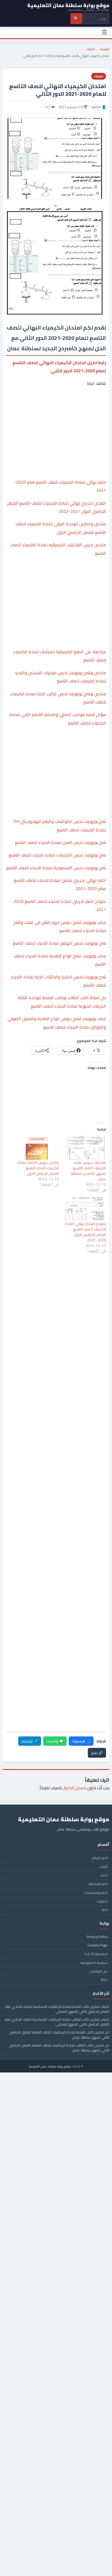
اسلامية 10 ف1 (96, 1954)
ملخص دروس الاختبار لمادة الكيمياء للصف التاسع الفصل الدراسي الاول (38, 1168)
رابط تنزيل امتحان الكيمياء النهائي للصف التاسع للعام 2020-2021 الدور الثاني (59, 367)
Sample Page (97, 1945)
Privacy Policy (97, 1937)
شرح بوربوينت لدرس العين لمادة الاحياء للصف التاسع (60, 842)
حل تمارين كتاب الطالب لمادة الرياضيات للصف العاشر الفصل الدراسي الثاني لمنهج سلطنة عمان (59, 2048)
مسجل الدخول (74, 1788)
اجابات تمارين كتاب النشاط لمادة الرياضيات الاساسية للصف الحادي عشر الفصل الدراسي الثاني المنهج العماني (57, 2009)
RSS (104, 1980)
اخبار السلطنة (98, 1884)
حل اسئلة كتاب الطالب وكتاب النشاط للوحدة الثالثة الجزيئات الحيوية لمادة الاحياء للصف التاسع (62, 1002)
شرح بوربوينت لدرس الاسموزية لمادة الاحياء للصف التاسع (56, 868)
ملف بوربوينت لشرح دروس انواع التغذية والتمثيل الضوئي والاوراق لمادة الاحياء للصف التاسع (57, 1023)
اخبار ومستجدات (96, 1892)
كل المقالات (98, 1971)
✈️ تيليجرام (30, 1741)
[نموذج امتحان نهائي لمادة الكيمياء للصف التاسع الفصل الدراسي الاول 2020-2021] (85, 1209)
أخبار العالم (99, 1858)
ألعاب (103, 1867)
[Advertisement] (56, 412)
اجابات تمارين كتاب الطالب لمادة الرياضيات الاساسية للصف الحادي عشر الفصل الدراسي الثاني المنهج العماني (57, 2022)
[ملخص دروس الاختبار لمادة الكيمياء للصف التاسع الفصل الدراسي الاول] (38, 1148)
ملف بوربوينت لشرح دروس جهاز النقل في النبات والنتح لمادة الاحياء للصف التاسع (60, 926)
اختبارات (102, 1901)
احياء (104, 1875)
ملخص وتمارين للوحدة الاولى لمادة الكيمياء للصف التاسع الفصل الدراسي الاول (61, 528)
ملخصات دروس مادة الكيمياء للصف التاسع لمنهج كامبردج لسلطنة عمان (88, 1171)
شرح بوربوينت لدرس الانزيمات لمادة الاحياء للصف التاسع (57, 855)
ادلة (104, 1910)
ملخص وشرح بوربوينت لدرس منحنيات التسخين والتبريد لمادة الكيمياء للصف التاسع (60, 677)
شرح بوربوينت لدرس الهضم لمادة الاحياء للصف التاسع (59, 943)
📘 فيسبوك (81, 1741)
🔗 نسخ (97, 1753)
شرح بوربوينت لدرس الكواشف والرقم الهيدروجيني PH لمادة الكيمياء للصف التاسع (60, 825)
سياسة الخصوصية (94, 1963)
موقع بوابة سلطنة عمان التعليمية (50, 2066)
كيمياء (91, 49)
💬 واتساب (55, 1741)
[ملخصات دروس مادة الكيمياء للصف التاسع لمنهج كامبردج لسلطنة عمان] (85, 1148)
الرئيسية (105, 49)
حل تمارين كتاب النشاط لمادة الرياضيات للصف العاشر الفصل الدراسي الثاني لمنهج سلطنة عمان (59, 2035)
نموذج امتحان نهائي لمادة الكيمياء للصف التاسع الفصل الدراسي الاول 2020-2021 (86, 1232)
